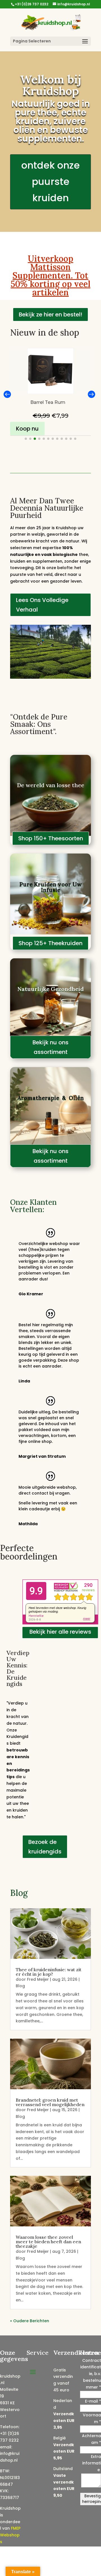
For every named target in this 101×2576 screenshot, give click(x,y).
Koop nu (27, 429)
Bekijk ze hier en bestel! (50, 314)
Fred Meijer (38, 1979)
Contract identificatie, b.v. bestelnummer (91, 2374)
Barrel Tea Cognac (48, 402)
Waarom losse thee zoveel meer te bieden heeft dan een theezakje (48, 2242)
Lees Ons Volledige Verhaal (42, 605)
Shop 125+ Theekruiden (50, 943)
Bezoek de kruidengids (45, 1847)
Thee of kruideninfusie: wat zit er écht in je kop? (49, 1972)
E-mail (93, 2401)
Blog (20, 1986)
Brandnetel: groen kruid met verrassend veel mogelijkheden (50, 2102)
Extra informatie (92, 2463)
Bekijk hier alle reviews (60, 1632)
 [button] (7, 394)
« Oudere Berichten (30, 2321)
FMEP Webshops (10, 2535)
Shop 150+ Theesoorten (51, 838)
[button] (26, 439)
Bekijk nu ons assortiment (50, 1047)
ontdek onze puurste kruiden (50, 182)
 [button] (91, 394)
